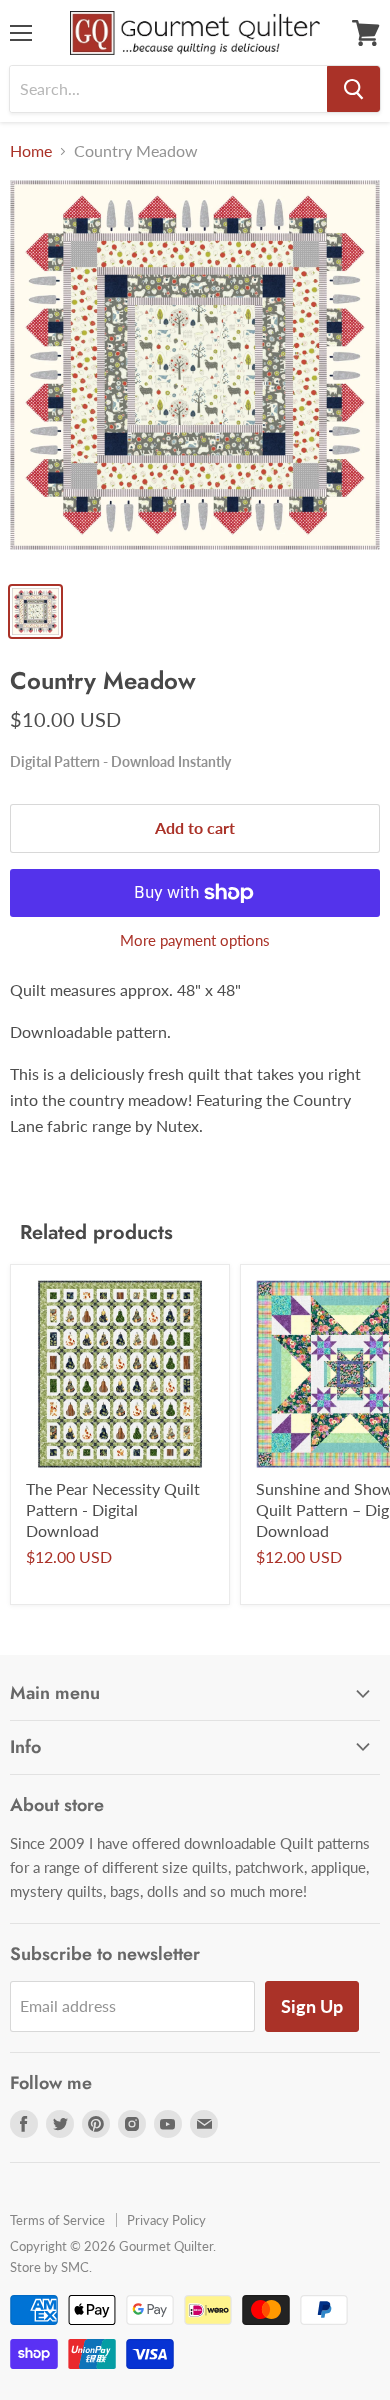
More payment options (195, 940)
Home (31, 151)
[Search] (353, 89)
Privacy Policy (166, 2220)
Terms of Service (57, 2220)
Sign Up (312, 2006)
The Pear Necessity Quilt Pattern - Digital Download (113, 1509)
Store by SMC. (51, 2267)
